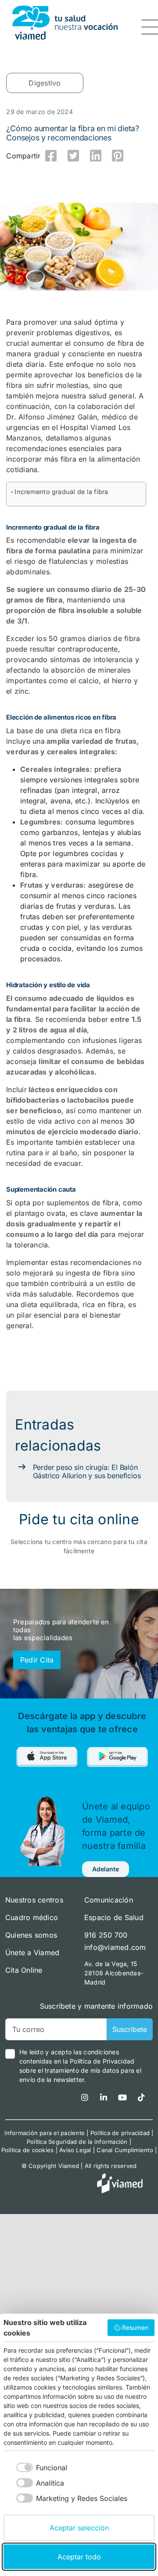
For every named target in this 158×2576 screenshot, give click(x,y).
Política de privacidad (120, 2133)
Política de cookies (28, 2150)
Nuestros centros (34, 1900)
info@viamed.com (115, 1947)
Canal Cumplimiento (125, 2150)
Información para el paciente (45, 2133)
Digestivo (45, 83)
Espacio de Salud (114, 1917)
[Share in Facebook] (51, 156)
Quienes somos (31, 1935)
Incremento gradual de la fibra (61, 492)
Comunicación (109, 1900)
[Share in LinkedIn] (96, 156)
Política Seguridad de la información (77, 2142)
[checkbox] (35, 2467)
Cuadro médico (32, 1917)
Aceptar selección (79, 2528)
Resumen (135, 2327)
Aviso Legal (75, 2150)
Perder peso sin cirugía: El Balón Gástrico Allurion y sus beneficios (87, 1471)
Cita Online (24, 1970)
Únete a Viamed (32, 1953)
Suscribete (130, 2029)
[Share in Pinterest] (118, 156)
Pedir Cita (37, 1660)
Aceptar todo (79, 2557)
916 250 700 (106, 1935)
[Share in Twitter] (73, 156)
